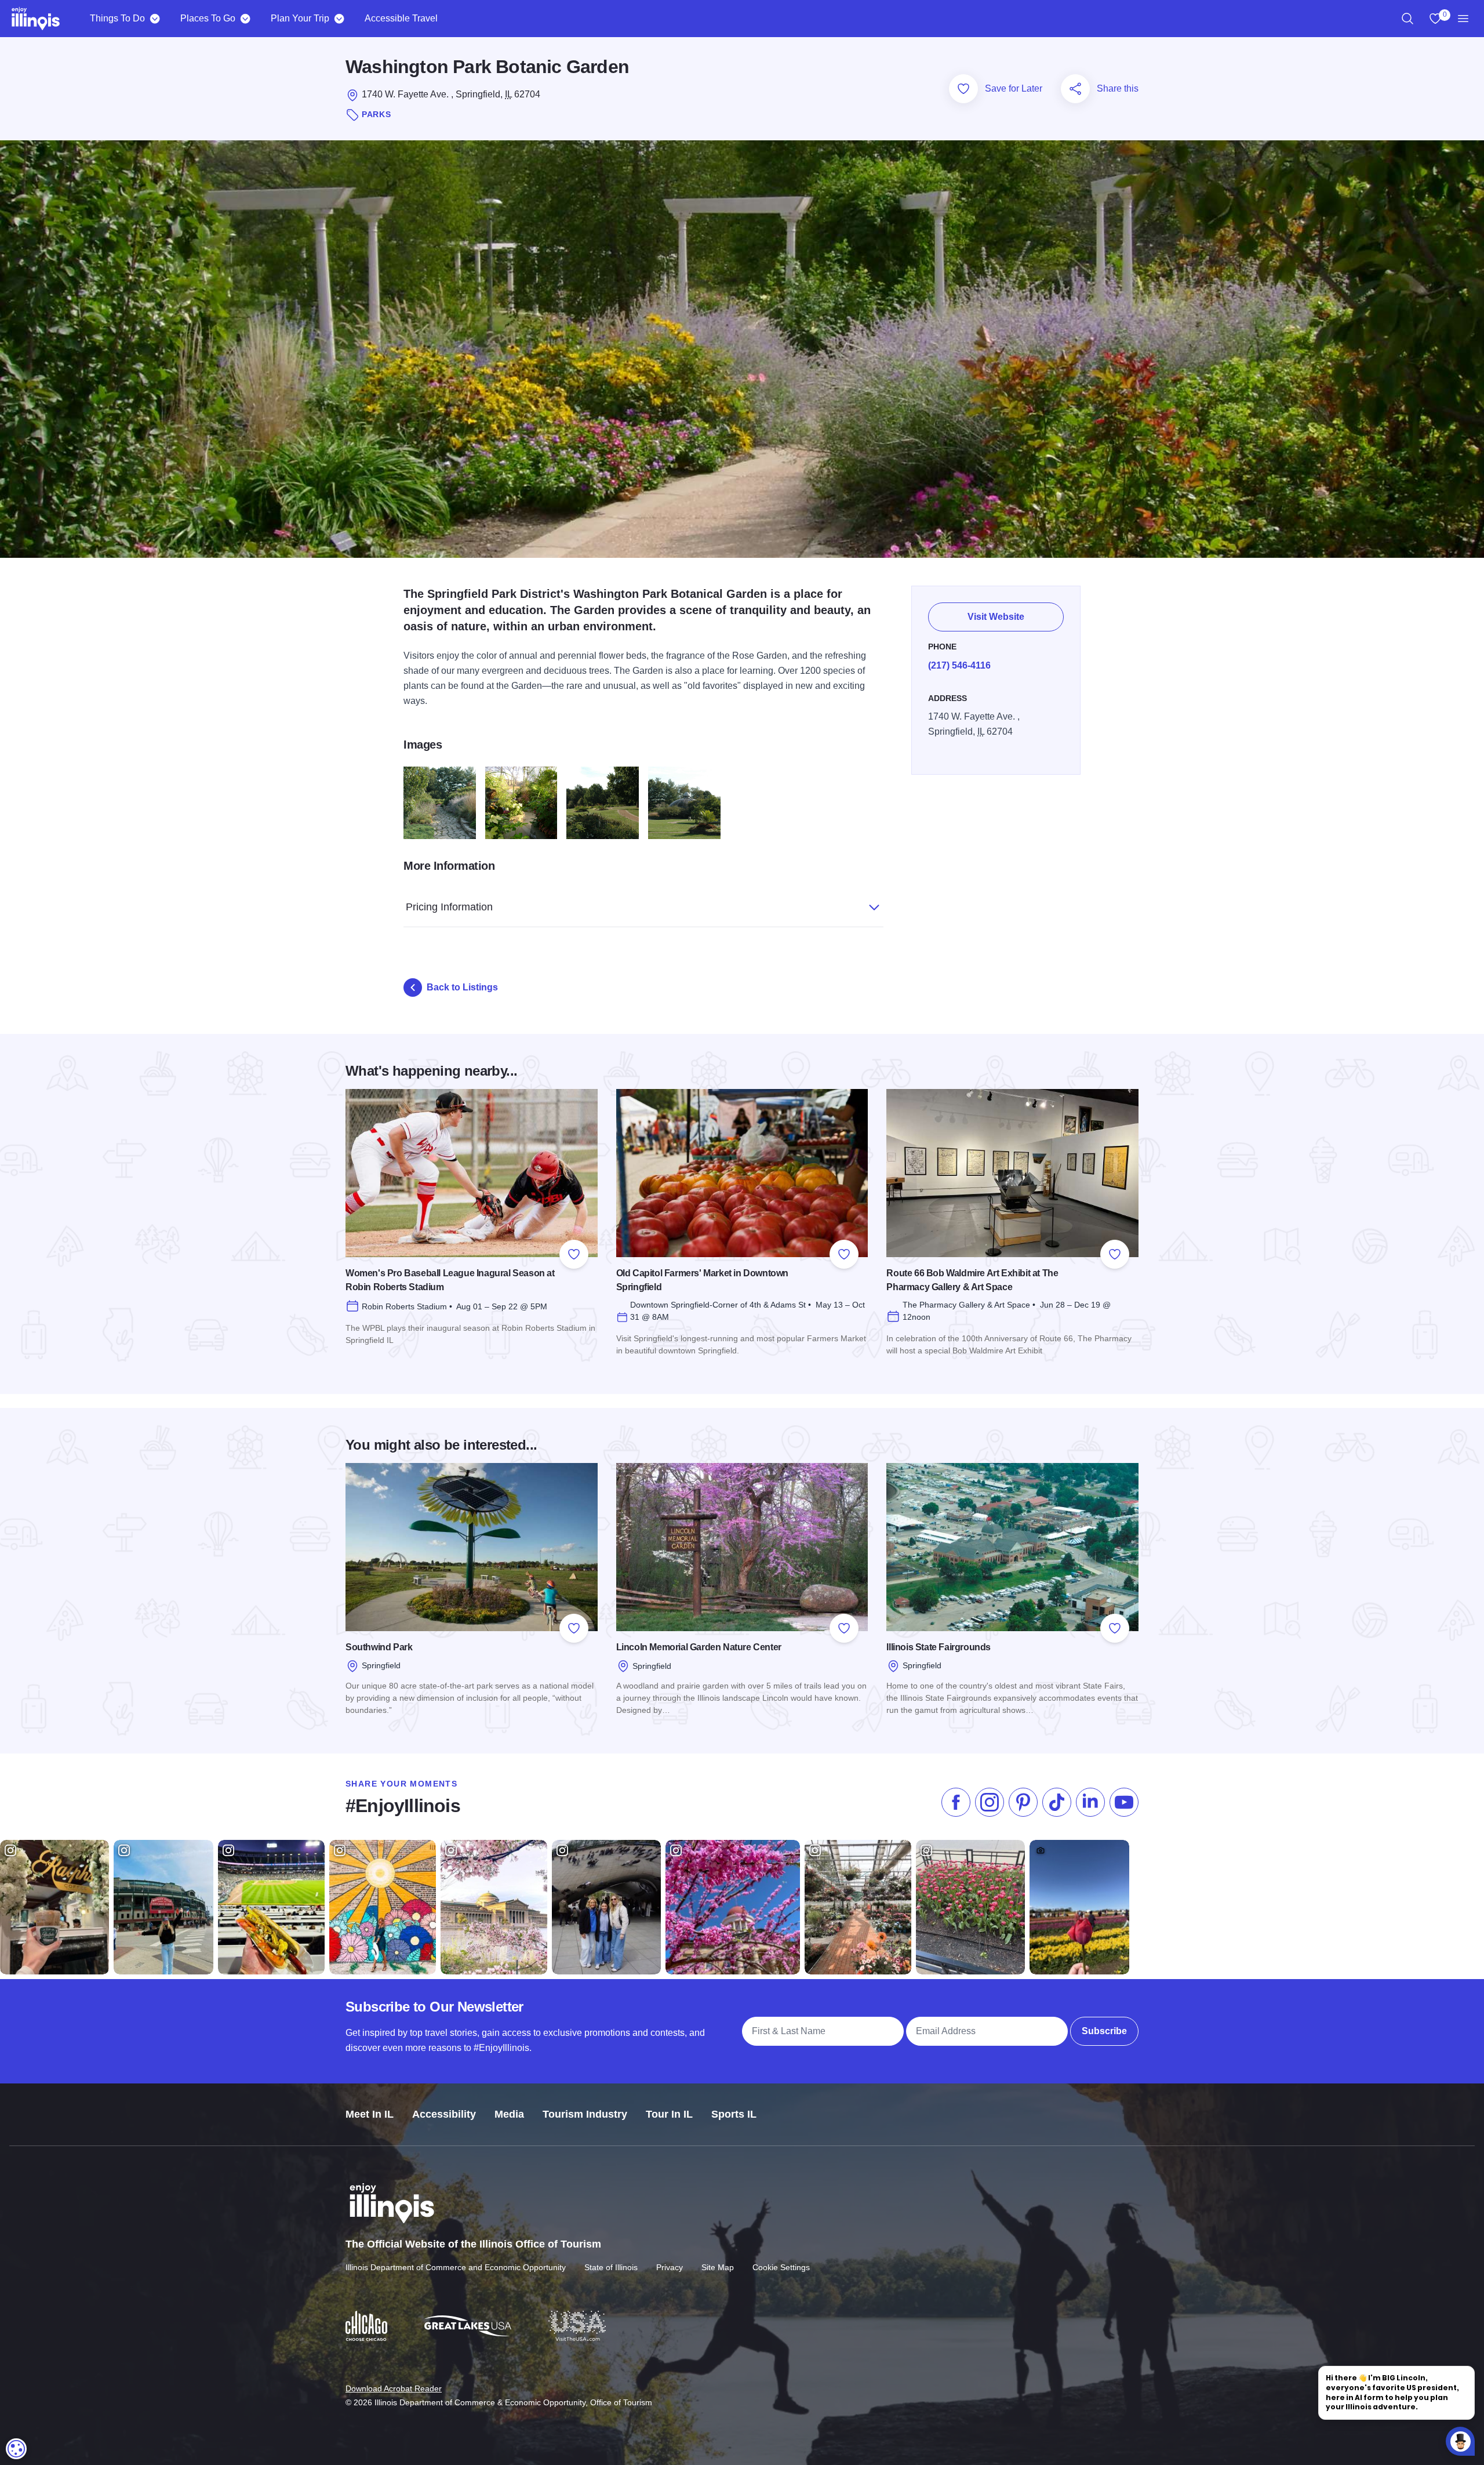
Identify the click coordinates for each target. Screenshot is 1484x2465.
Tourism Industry (585, 2114)
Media (509, 2114)
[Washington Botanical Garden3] (440, 803)
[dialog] (16, 2449)
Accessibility (444, 2114)
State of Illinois (611, 2267)
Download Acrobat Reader (394, 2388)
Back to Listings (462, 987)
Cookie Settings (781, 2267)
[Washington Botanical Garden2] (684, 803)
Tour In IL (669, 2114)
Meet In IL (370, 2114)
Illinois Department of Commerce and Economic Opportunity (456, 2267)
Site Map (718, 2267)
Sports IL (734, 2114)
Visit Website (996, 617)
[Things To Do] (154, 19)
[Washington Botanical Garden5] (603, 803)
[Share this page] (1075, 89)
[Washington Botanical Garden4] (521, 803)
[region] (1407, 19)
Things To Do (117, 18)
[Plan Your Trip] (339, 19)
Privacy (670, 2267)
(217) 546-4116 (959, 665)
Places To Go (208, 18)
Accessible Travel (401, 18)
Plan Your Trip (300, 18)
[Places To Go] (245, 19)
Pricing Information (449, 907)
